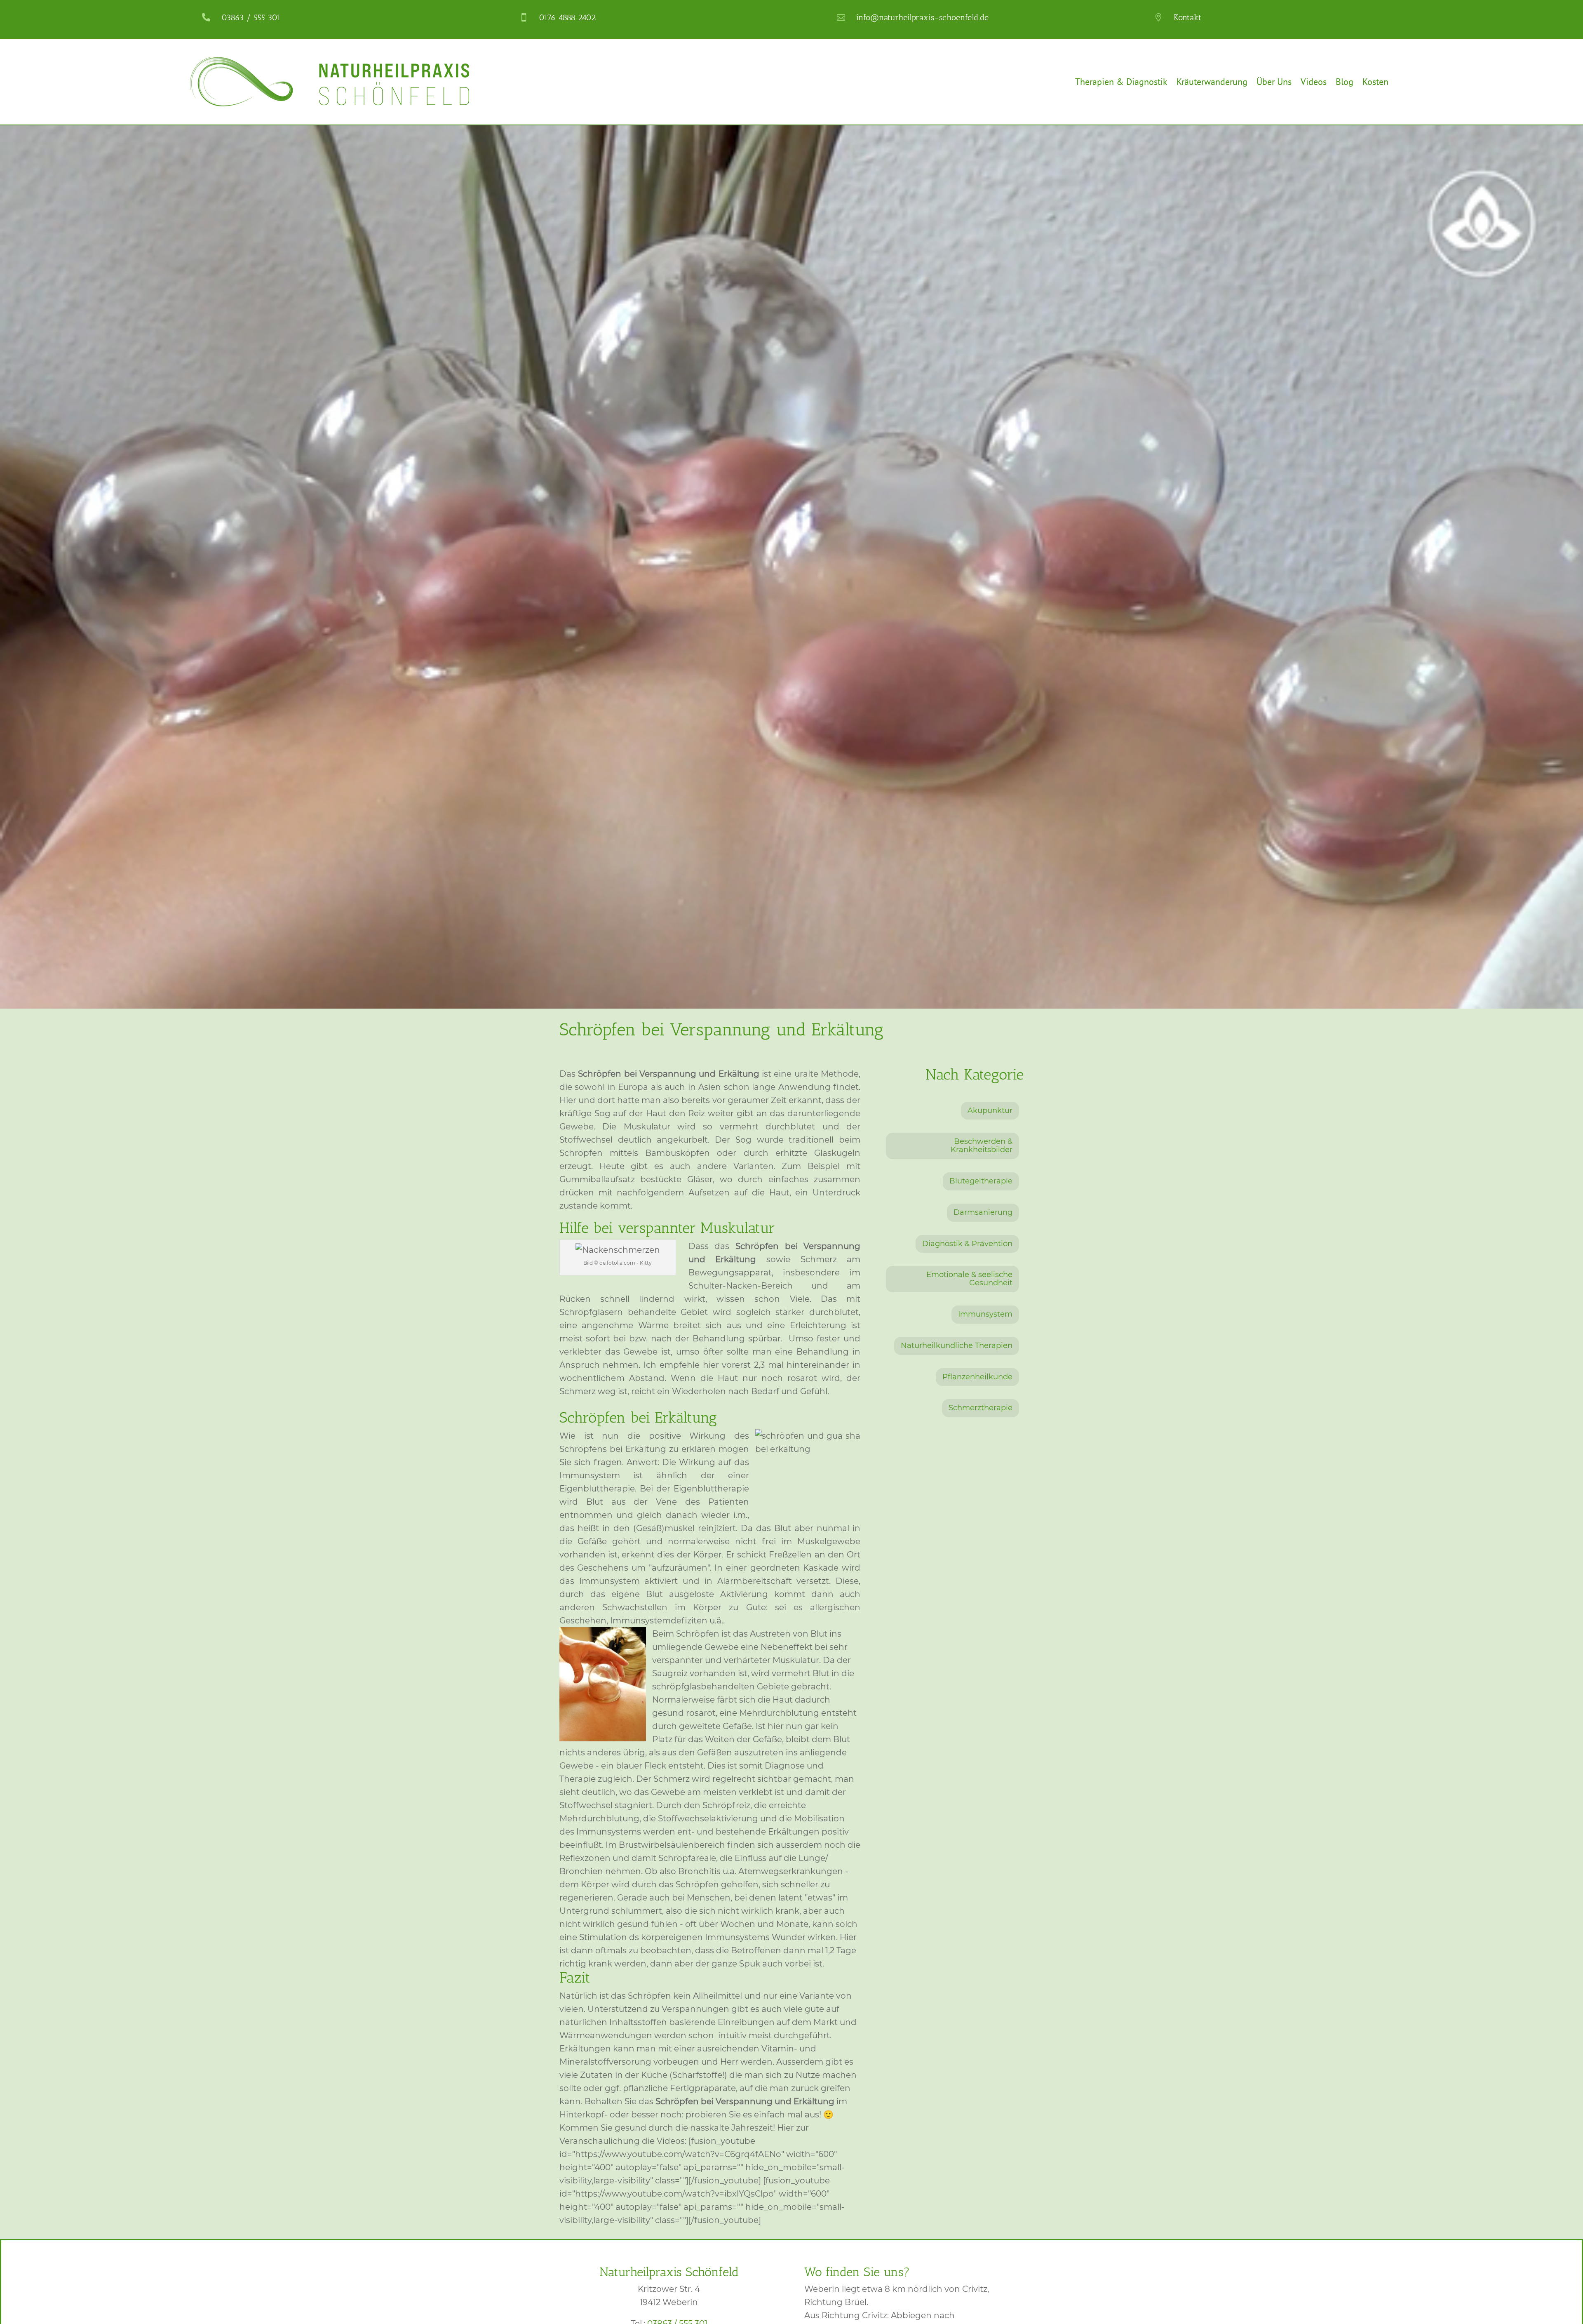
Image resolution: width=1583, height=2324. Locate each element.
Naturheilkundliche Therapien (957, 1345)
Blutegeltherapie (981, 1181)
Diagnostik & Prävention (967, 1244)
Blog (1345, 82)
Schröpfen (593, 1417)
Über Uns (1274, 82)
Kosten (1375, 82)
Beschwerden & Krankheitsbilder (982, 1146)
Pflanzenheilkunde (977, 1377)
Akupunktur (990, 1110)
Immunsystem (985, 1314)
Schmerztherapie (981, 1408)
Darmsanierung (983, 1212)
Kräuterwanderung (1212, 82)
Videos (1314, 82)
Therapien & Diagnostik (1121, 82)
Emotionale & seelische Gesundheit (969, 1279)
